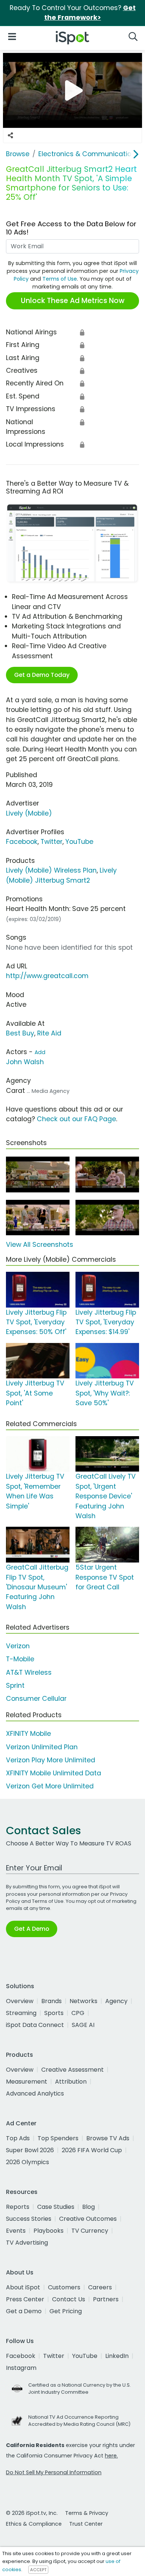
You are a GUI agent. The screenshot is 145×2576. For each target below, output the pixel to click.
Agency (116, 2001)
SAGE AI (83, 2025)
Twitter (51, 842)
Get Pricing (66, 2311)
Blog (88, 2207)
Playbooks (49, 2231)
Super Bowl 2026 (30, 2150)
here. (111, 2456)
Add (40, 1052)
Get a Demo (24, 2311)
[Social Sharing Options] (10, 135)
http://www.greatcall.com (47, 976)
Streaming (21, 2013)
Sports (54, 2013)
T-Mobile (20, 1659)
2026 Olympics (28, 2162)
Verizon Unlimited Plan (42, 1747)
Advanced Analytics (35, 2093)
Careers (100, 2287)
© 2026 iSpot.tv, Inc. (32, 2513)
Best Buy (20, 1033)
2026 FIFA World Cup (92, 2150)
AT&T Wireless (29, 1672)
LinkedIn (117, 2356)
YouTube (79, 842)
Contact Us (69, 2299)
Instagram (21, 2368)
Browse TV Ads (108, 2138)
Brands (51, 2001)
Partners (106, 2299)
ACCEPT (38, 2570)
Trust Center (86, 2524)
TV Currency (90, 2231)
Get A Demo (32, 1929)
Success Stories (29, 2219)
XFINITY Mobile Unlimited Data (54, 1773)
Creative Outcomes (88, 2219)
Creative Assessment (72, 2070)
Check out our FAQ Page (76, 1119)
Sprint (15, 1686)
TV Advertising (27, 2243)
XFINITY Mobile (28, 1734)
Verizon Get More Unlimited (50, 1786)
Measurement (27, 2082)
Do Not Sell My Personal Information (54, 2472)
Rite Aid (49, 1033)
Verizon (18, 1646)
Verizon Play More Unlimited (51, 1760)
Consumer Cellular (36, 1699)
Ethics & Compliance (34, 2524)
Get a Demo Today (42, 675)
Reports (18, 2207)
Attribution (71, 2082)
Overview (20, 2001)
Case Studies (56, 2207)
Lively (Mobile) (29, 813)
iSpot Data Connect (35, 2025)
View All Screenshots (40, 1245)
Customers (64, 2287)
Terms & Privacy (87, 2513)
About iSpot (23, 2287)
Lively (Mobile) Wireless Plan (51, 870)
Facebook (22, 842)
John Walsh (25, 1062)
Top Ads (18, 2138)
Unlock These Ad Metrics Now (73, 301)
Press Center (25, 2299)
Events (16, 2231)
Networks (83, 2001)
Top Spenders (58, 2138)
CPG (78, 2013)
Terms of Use (60, 279)
